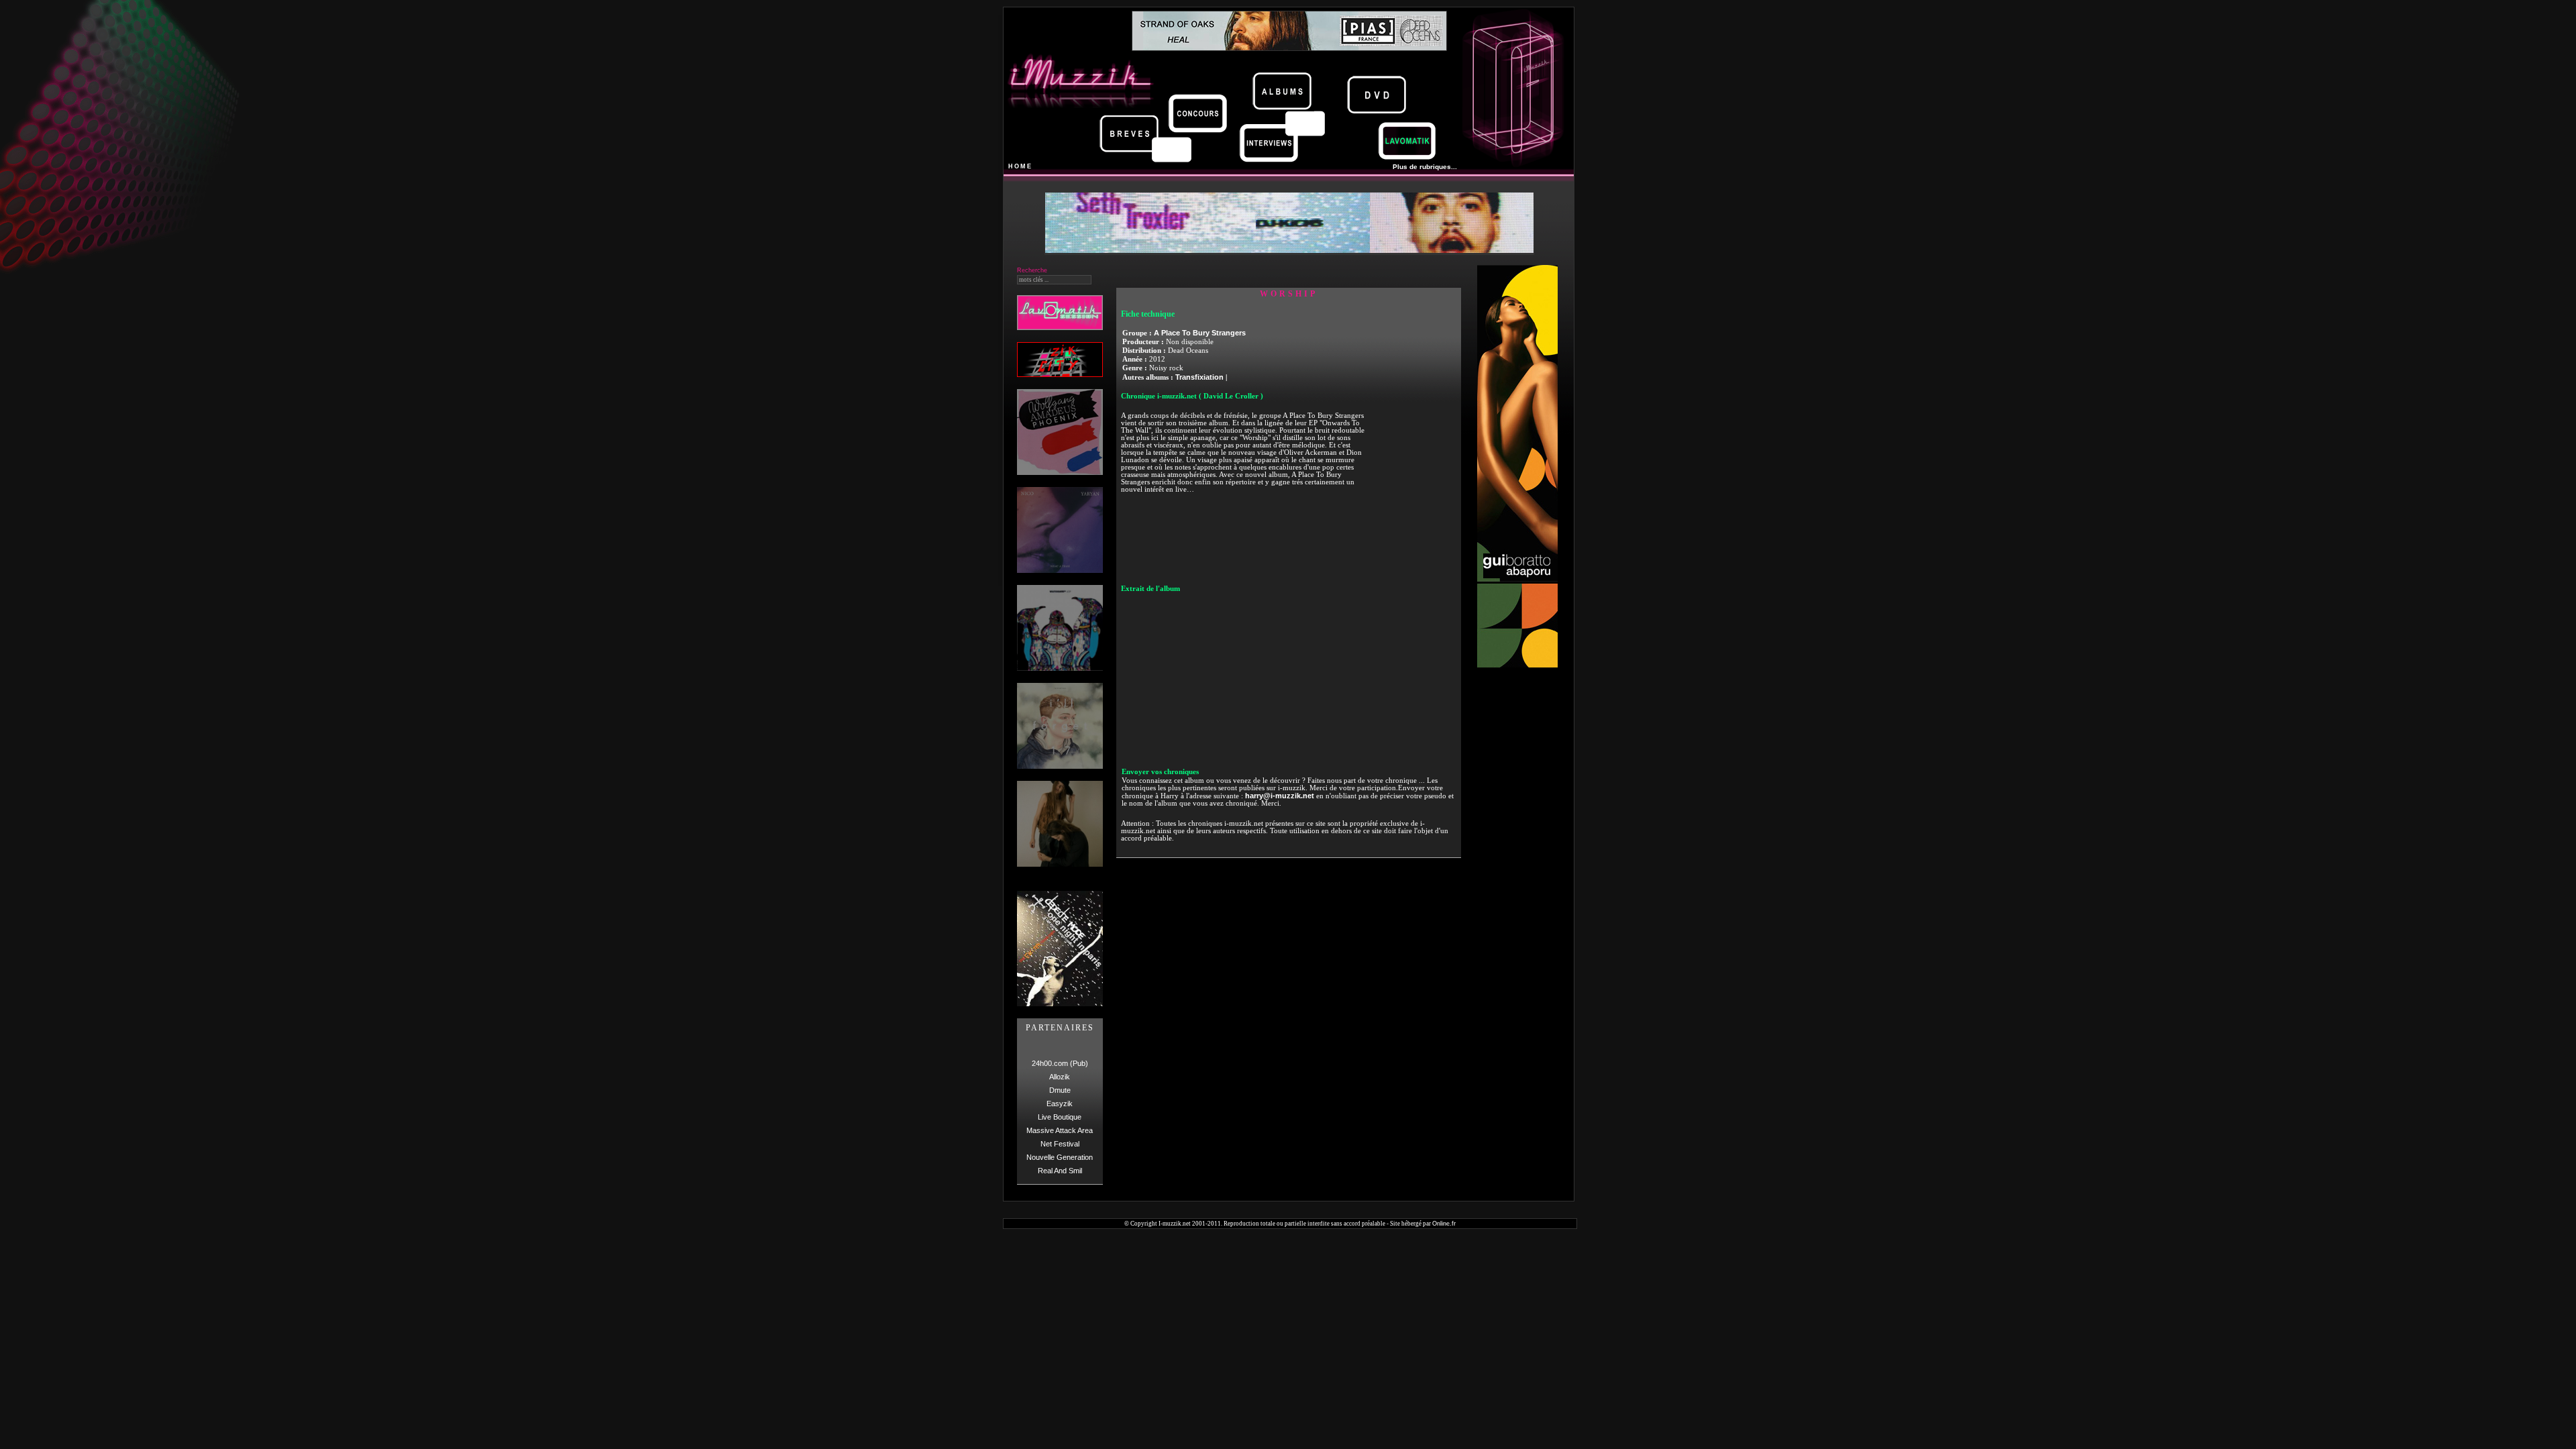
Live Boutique (1060, 1117)
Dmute (1060, 1090)
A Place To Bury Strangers (1200, 333)
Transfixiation (1199, 377)
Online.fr (1444, 1224)
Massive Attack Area (1060, 1130)
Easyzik (1060, 1104)
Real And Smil (1060, 1171)
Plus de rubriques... (1425, 167)
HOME (1020, 166)
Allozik (1060, 1077)
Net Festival (1060, 1144)
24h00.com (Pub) (1060, 1063)
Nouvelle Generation (1060, 1157)
